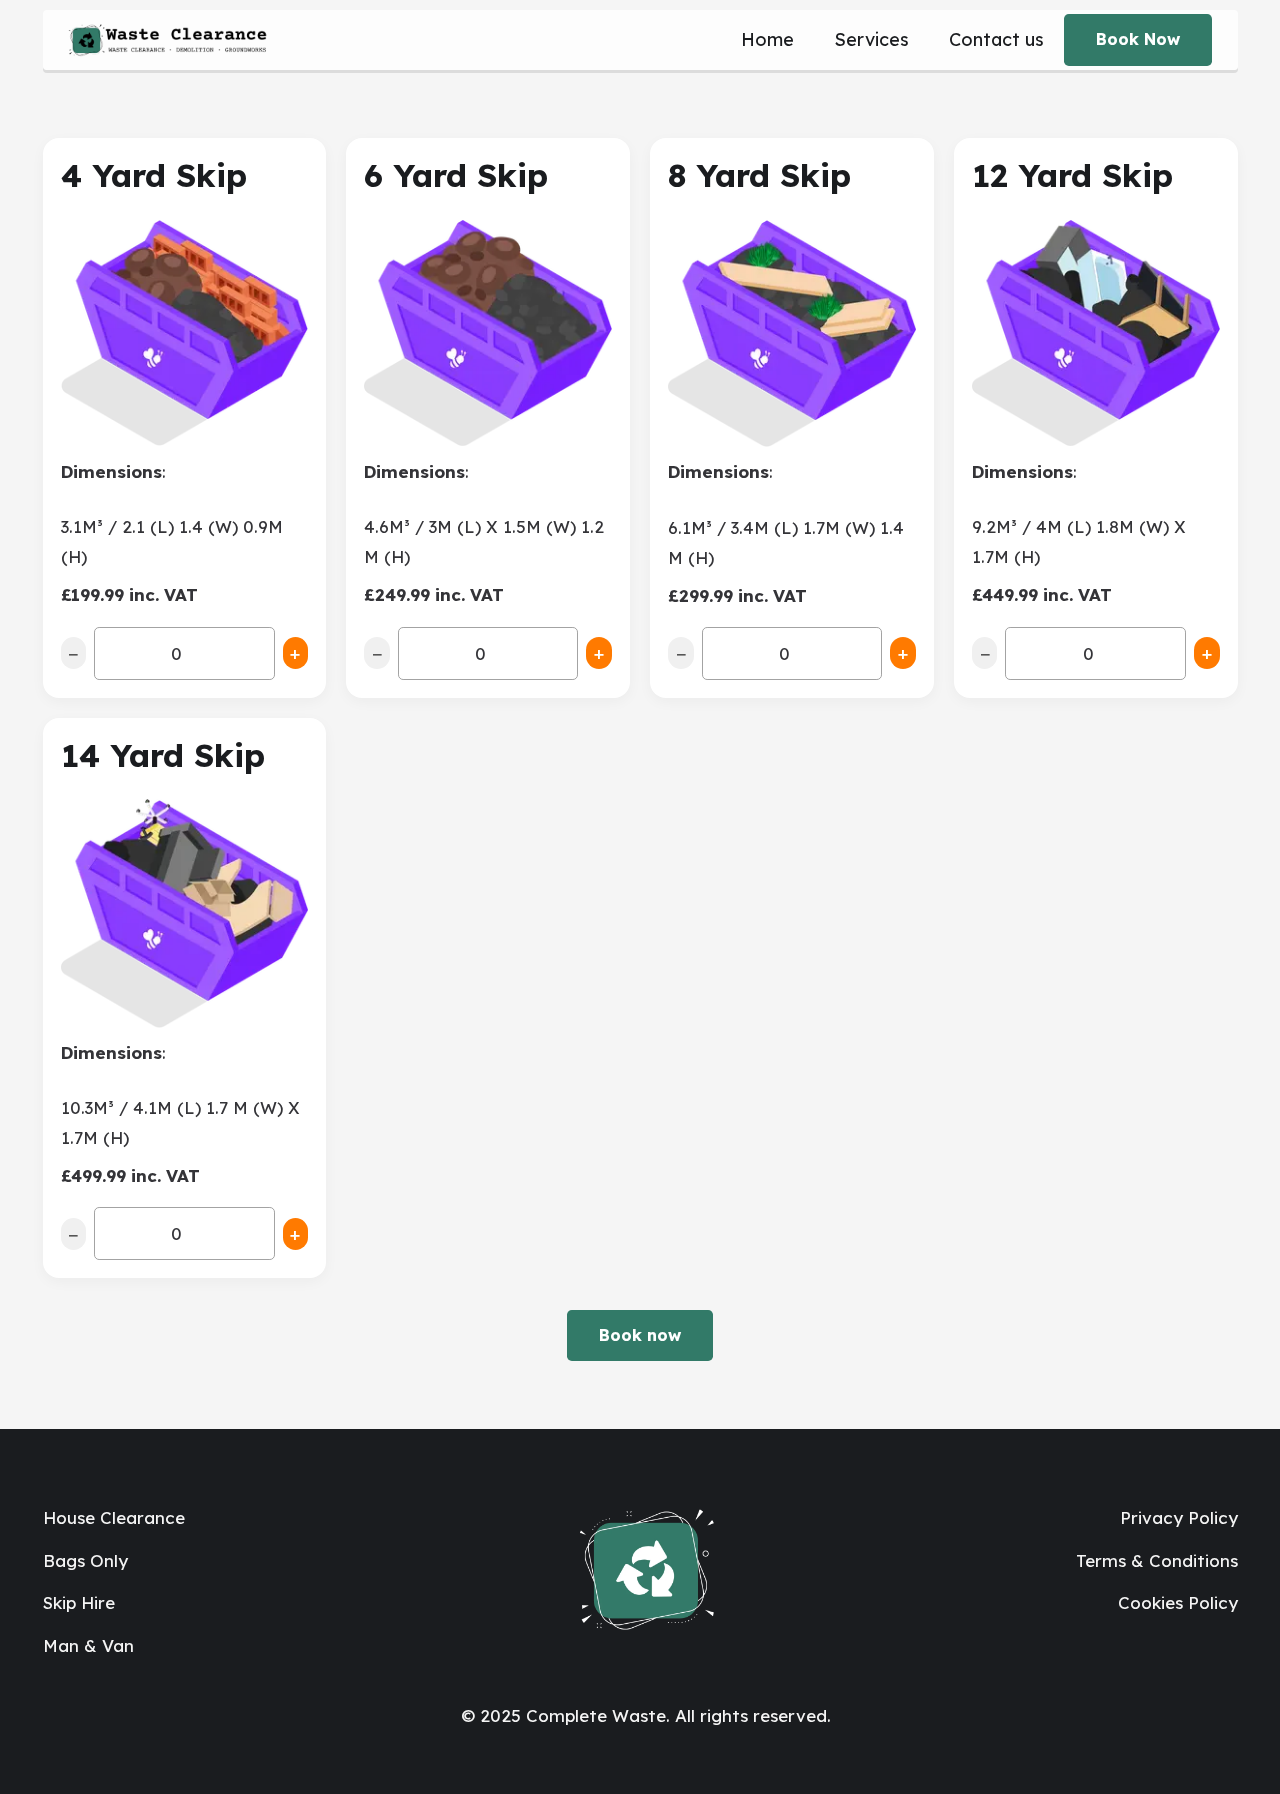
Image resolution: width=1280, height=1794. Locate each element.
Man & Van (88, 1645)
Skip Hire (79, 1602)
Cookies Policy (1178, 1602)
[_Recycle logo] (168, 40)
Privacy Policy (1179, 1517)
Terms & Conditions (1157, 1560)
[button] (920, 40)
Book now (640, 1335)
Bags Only (85, 1560)
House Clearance (114, 1517)
